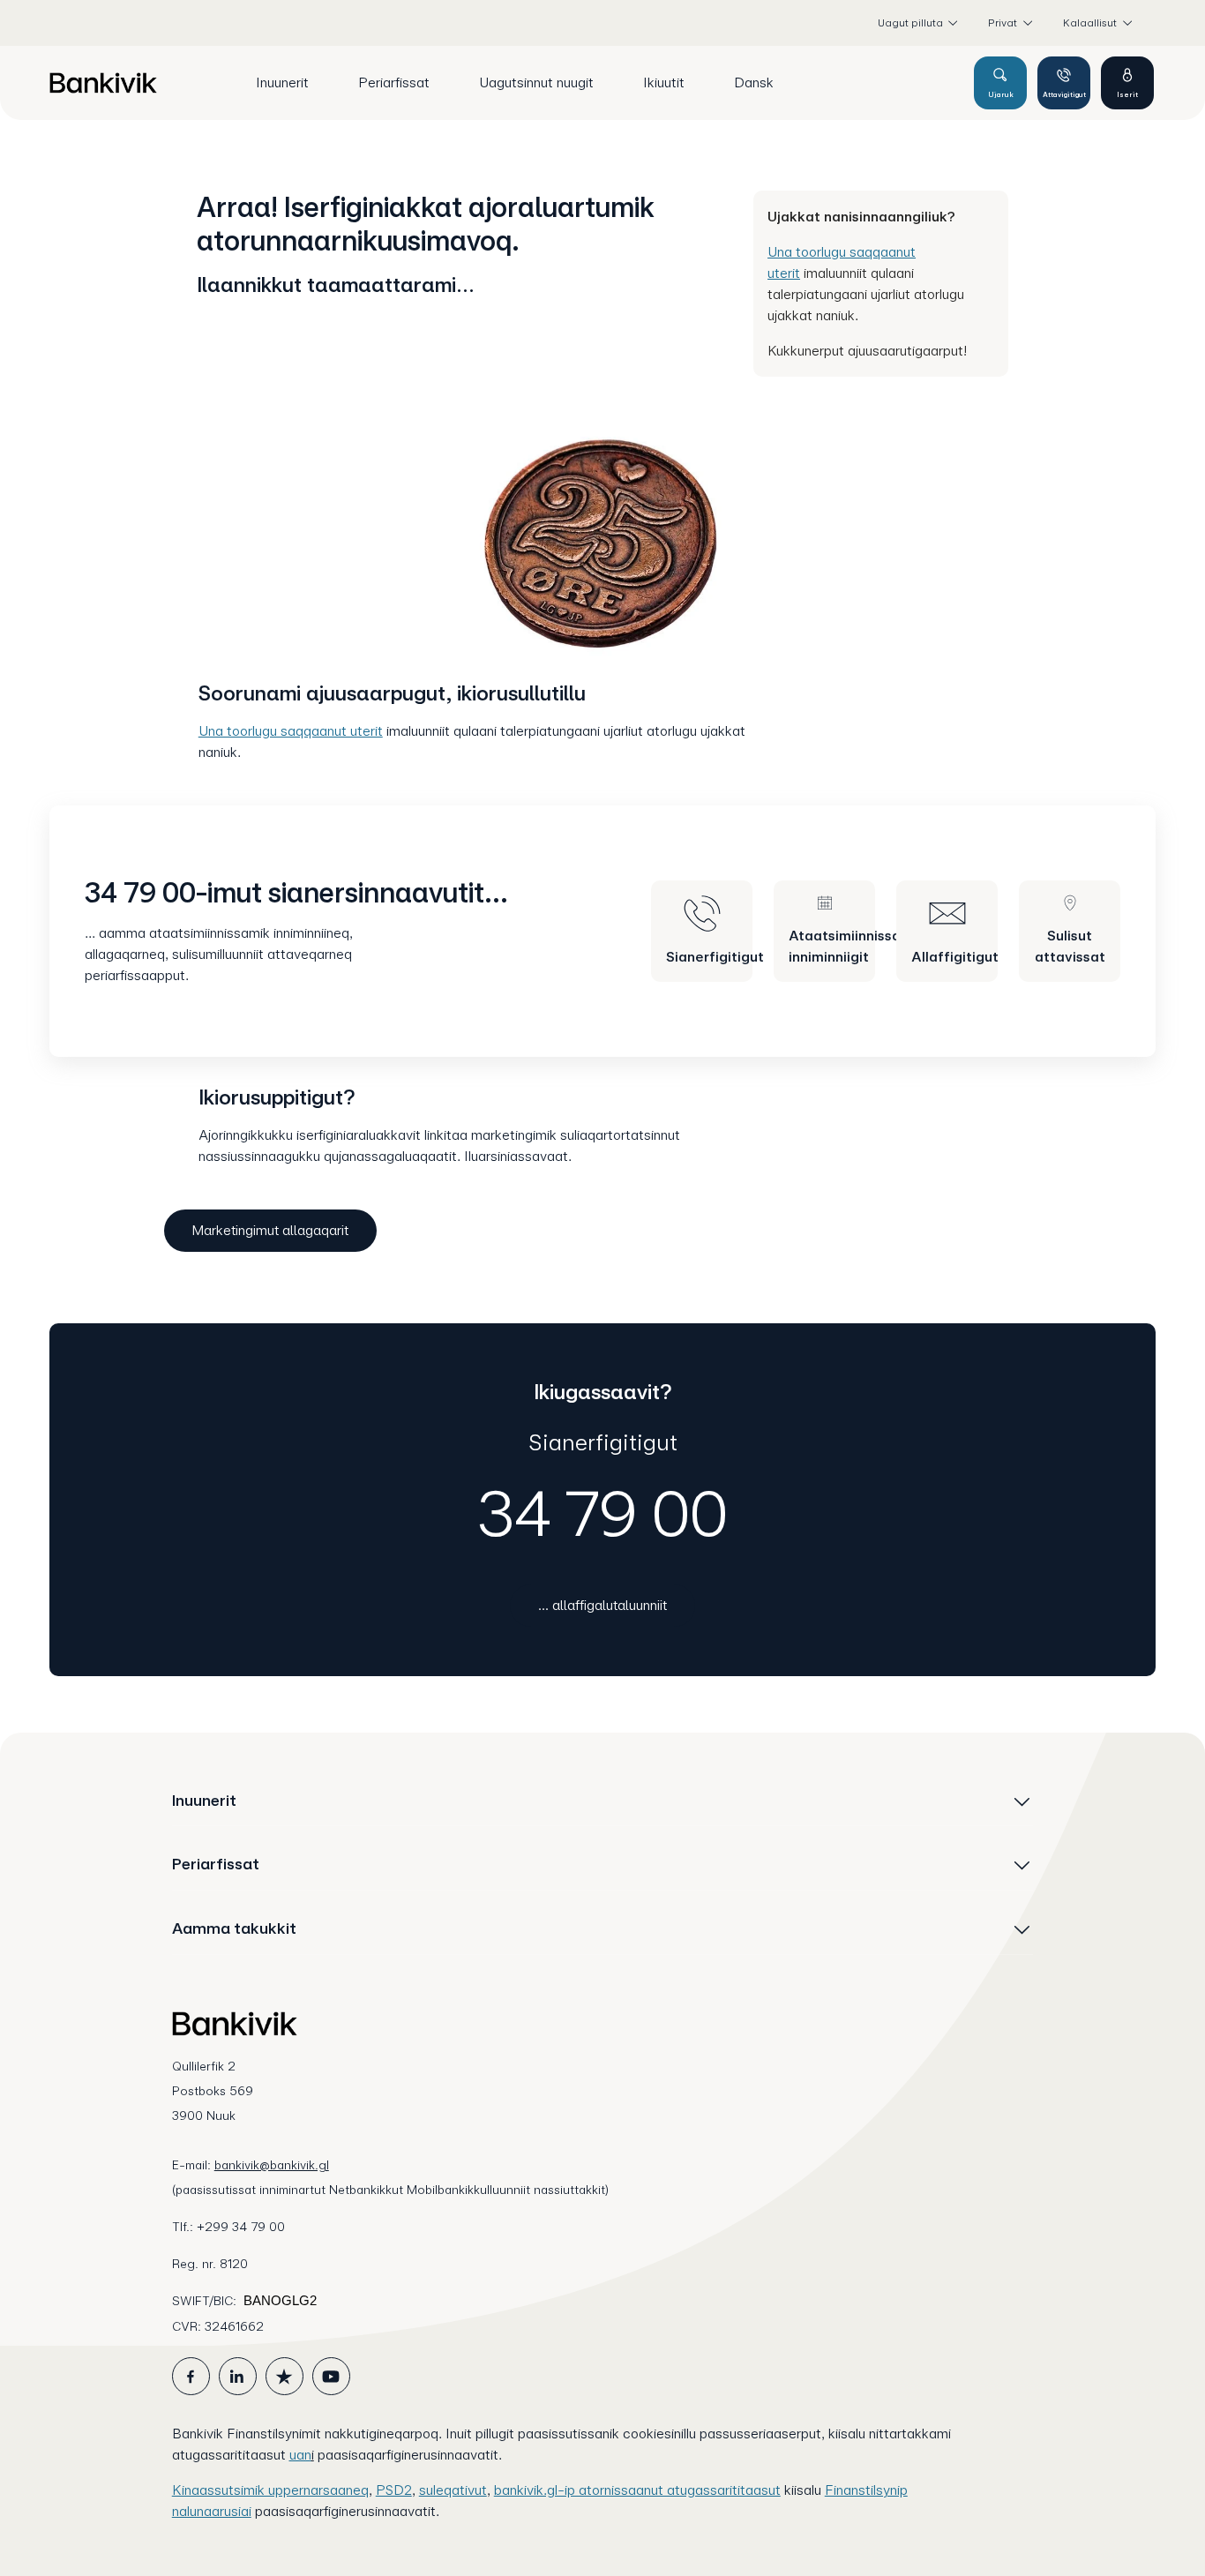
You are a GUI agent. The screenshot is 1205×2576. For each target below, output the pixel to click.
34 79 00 (603, 1514)
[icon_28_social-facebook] (191, 2376)
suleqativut (453, 2490)
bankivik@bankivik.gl (272, 2165)
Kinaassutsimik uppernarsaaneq (270, 2490)
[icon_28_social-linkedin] (238, 2376)
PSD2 (394, 2490)
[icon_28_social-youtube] (331, 2376)
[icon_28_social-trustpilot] (284, 2376)
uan (300, 2455)
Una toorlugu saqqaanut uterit (291, 731)
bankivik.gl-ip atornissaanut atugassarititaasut (637, 2490)
